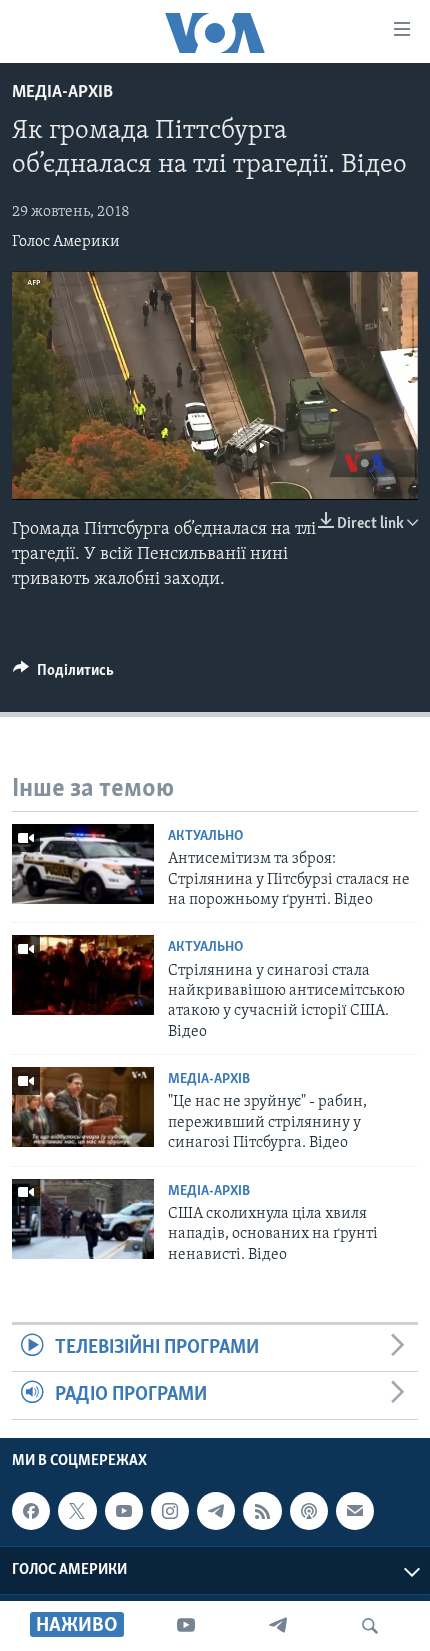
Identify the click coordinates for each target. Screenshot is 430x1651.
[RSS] (262, 1511)
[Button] (63, 675)
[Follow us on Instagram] (170, 1511)
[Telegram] (278, 1626)
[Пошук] (370, 1626)
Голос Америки (66, 242)
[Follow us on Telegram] (216, 1511)
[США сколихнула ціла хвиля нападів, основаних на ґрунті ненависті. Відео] (83, 1219)
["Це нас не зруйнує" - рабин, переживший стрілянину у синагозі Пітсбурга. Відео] (83, 1107)
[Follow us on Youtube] (124, 1511)
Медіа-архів (62, 93)
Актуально (205, 836)
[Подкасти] (309, 1511)
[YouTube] (186, 1626)
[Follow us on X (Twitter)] (77, 1511)
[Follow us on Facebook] (31, 1511)
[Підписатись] (355, 1511)
